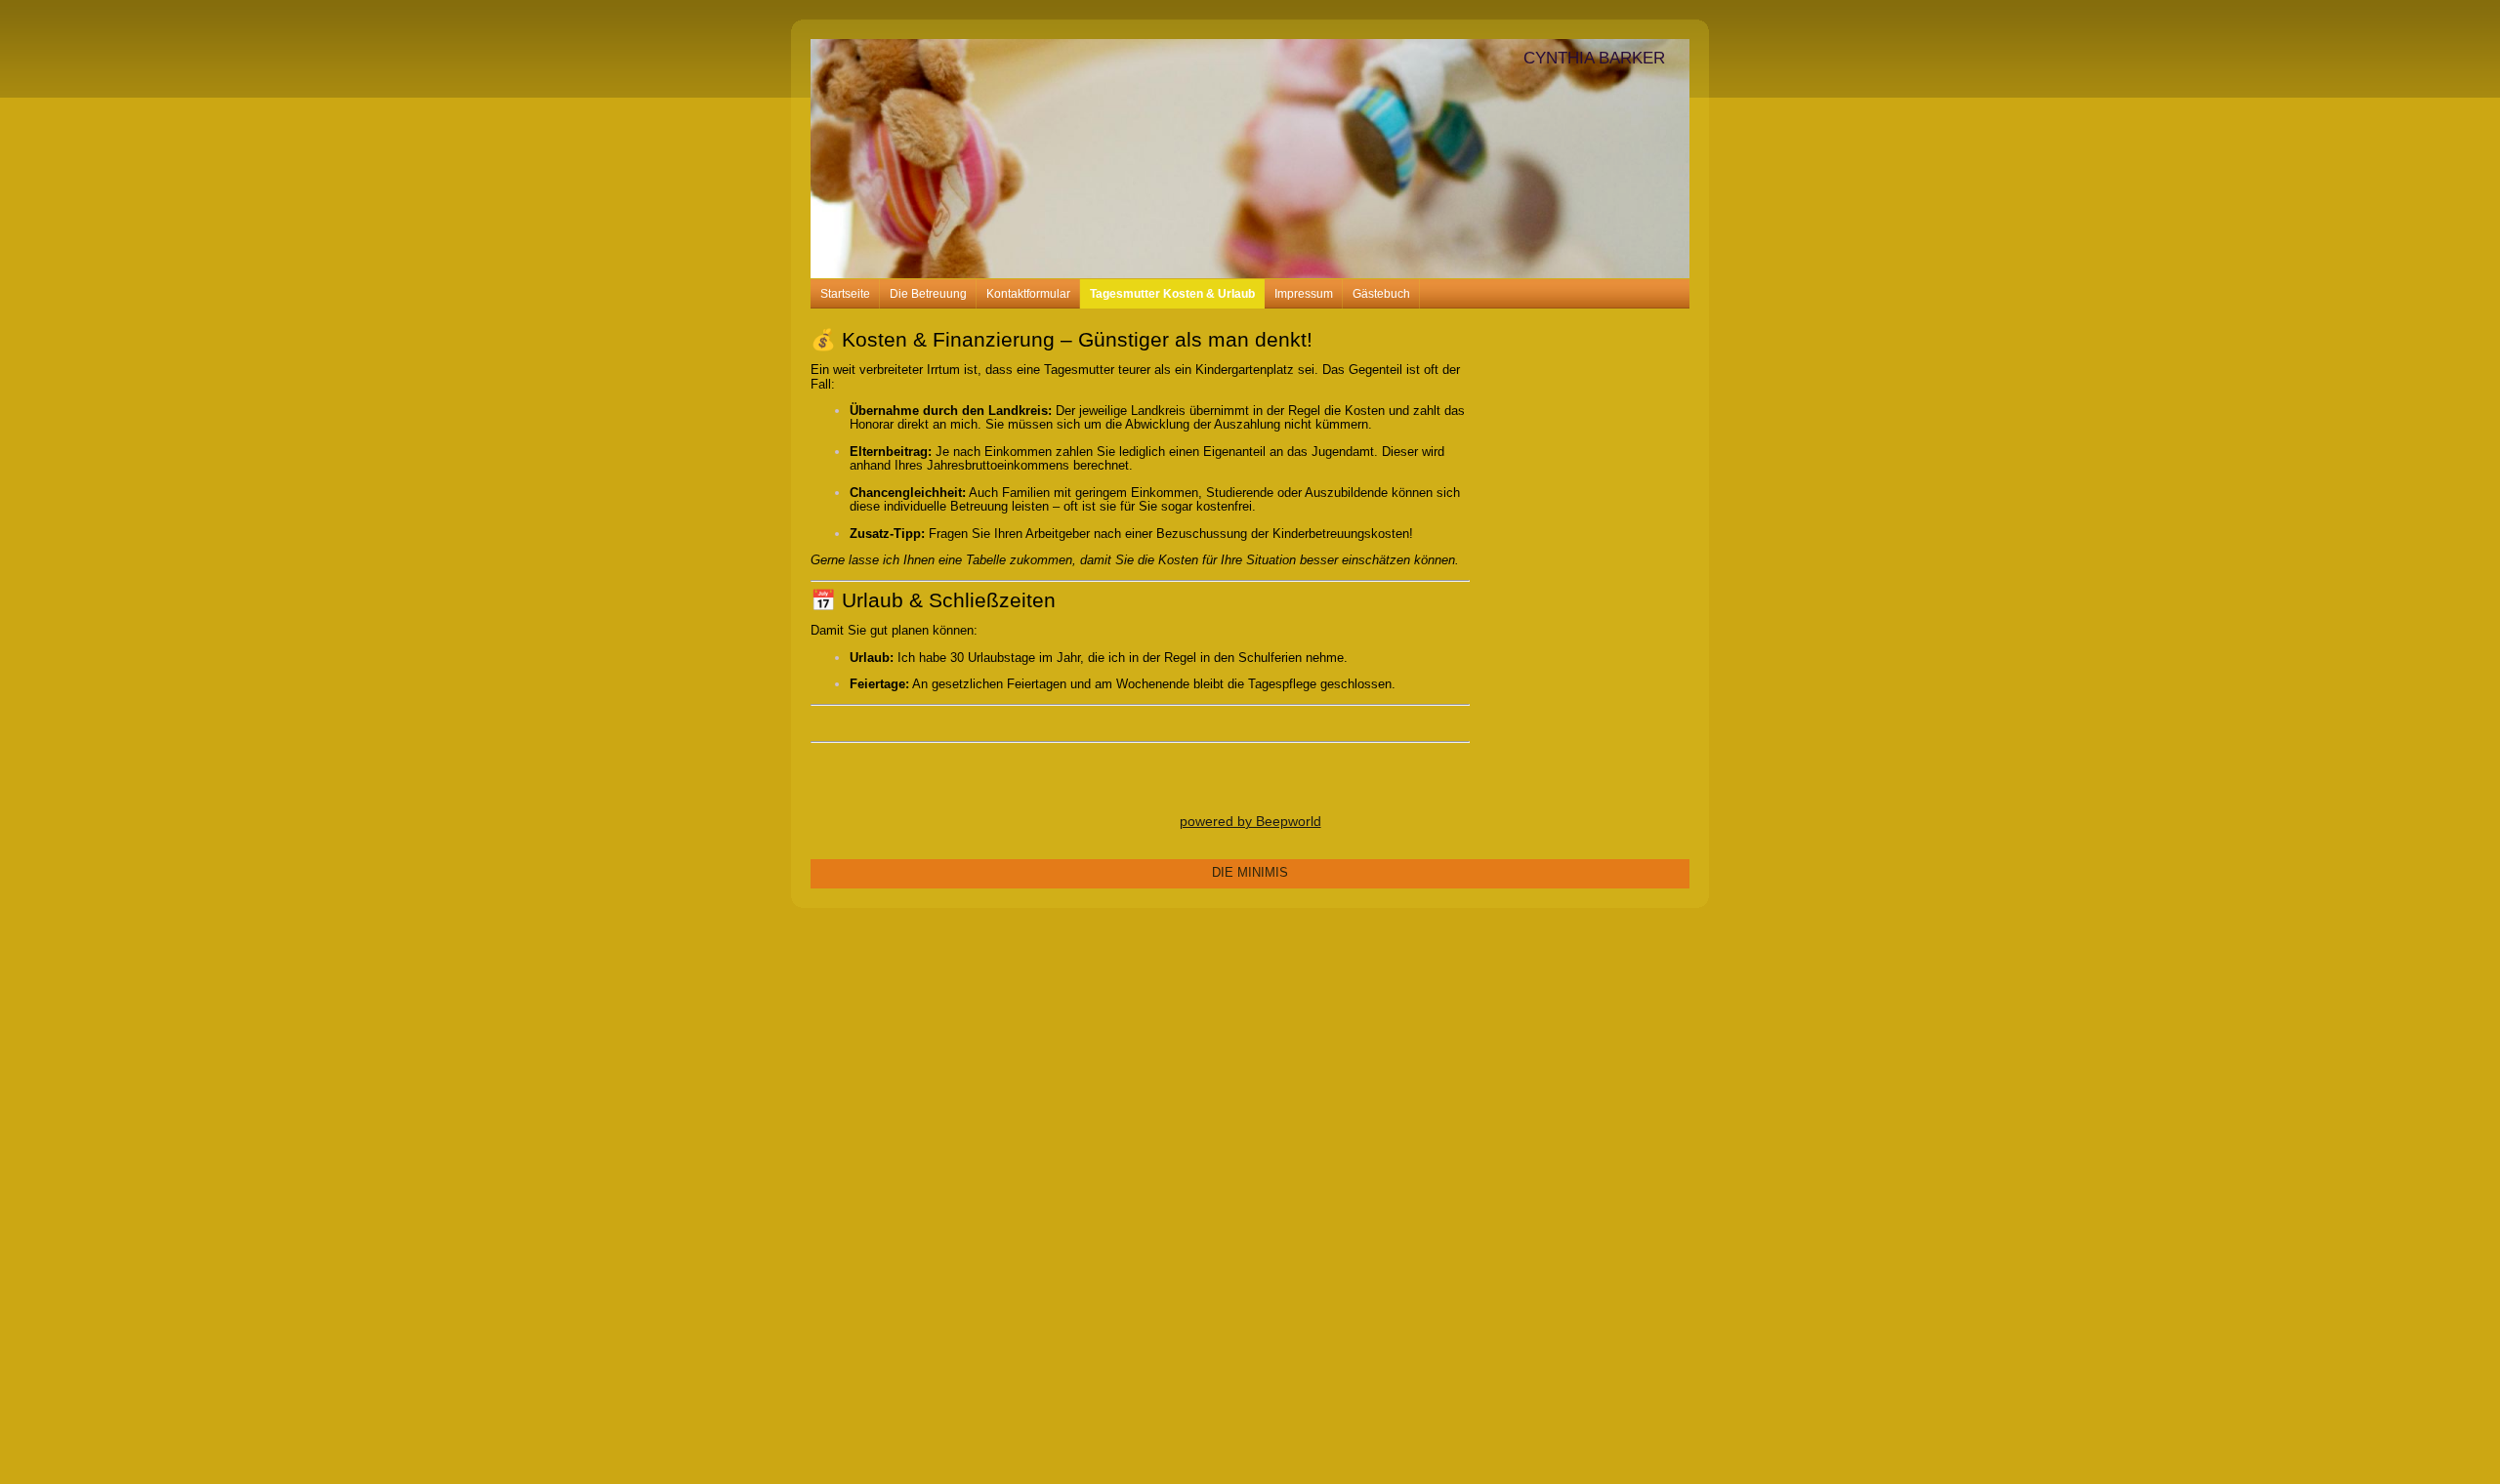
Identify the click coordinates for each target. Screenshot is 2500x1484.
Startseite (845, 294)
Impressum (1304, 294)
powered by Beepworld (1250, 821)
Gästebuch (1381, 294)
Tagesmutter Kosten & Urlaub (1172, 294)
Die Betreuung (928, 294)
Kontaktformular (1028, 294)
